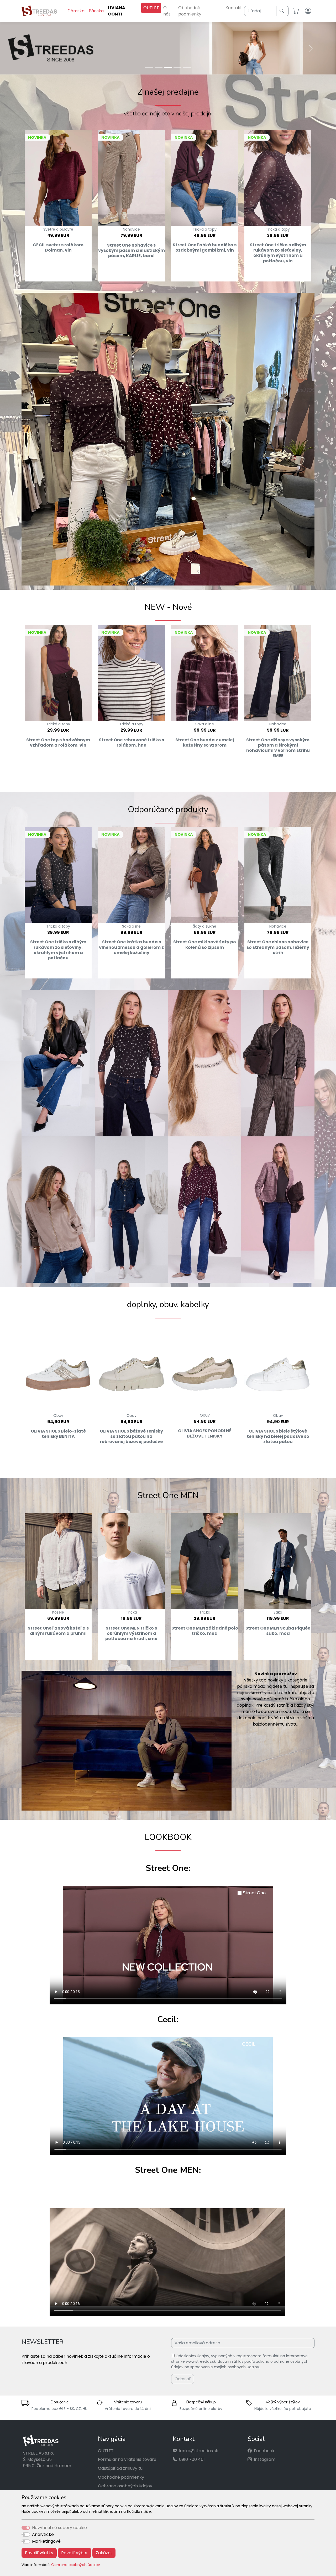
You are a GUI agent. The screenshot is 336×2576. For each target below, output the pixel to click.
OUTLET (151, 8)
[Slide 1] (149, 67)
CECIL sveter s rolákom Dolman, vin (58, 248)
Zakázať (104, 2553)
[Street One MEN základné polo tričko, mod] (205, 1561)
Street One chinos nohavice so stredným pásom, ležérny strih (278, 947)
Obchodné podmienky (190, 11)
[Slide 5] (187, 67)
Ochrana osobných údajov (76, 2565)
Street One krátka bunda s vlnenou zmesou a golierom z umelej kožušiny (131, 947)
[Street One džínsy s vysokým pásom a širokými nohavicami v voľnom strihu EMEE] (278, 673)
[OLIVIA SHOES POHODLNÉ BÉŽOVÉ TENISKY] (205, 1367)
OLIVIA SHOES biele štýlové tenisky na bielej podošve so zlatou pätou (278, 1437)
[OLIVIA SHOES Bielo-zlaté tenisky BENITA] (58, 1367)
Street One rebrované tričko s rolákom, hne (132, 743)
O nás (167, 11)
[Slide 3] (168, 67)
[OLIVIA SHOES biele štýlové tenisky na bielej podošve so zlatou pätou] (278, 1367)
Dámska (76, 11)
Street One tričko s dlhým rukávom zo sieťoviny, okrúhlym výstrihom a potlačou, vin (278, 253)
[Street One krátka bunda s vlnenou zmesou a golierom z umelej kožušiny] (131, 875)
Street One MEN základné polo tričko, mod (205, 1631)
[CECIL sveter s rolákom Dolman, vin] (58, 178)
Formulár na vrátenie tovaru (127, 2460)
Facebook (264, 2451)
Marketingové (46, 2541)
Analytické (43, 2534)
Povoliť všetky (39, 2553)
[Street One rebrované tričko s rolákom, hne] (131, 673)
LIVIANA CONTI (117, 11)
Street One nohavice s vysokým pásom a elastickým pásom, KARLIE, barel (132, 251)
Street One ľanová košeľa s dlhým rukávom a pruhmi (58, 1631)
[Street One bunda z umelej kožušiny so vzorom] (205, 673)
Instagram (265, 2460)
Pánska (96, 11)
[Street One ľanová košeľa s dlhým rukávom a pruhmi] (58, 1561)
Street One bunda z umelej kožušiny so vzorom (205, 743)
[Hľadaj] (282, 11)
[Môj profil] (309, 11)
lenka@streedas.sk (199, 2451)
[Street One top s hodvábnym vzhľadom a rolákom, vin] (58, 673)
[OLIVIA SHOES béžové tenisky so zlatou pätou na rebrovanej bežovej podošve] (131, 1367)
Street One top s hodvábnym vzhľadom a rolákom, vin (58, 743)
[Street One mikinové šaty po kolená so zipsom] (205, 875)
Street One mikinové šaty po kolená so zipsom (205, 945)
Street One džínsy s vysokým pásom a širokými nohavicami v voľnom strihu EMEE (278, 748)
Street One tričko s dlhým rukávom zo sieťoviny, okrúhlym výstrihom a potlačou (58, 950)
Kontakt (234, 8)
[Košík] (297, 11)
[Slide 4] (177, 67)
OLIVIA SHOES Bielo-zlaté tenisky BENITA (58, 1434)
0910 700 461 (192, 2460)
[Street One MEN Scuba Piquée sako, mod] (278, 1561)
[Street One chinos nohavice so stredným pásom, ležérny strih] (278, 875)
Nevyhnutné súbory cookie (59, 2528)
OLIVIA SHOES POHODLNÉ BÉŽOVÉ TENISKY (205, 1434)
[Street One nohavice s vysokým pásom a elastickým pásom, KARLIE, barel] (131, 178)
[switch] (26, 2535)
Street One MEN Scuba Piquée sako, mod (278, 1631)
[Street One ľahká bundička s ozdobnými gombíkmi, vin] (205, 178)
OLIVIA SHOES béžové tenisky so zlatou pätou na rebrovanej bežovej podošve (131, 1437)
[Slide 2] (159, 67)
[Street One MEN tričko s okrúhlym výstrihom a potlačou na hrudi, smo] (131, 1561)
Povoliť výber (75, 2553)
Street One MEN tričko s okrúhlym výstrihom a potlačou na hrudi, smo (131, 1633)
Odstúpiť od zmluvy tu (120, 2469)
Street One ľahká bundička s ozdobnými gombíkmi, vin (205, 248)
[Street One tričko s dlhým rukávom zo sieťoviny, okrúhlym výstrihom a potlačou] (58, 875)
